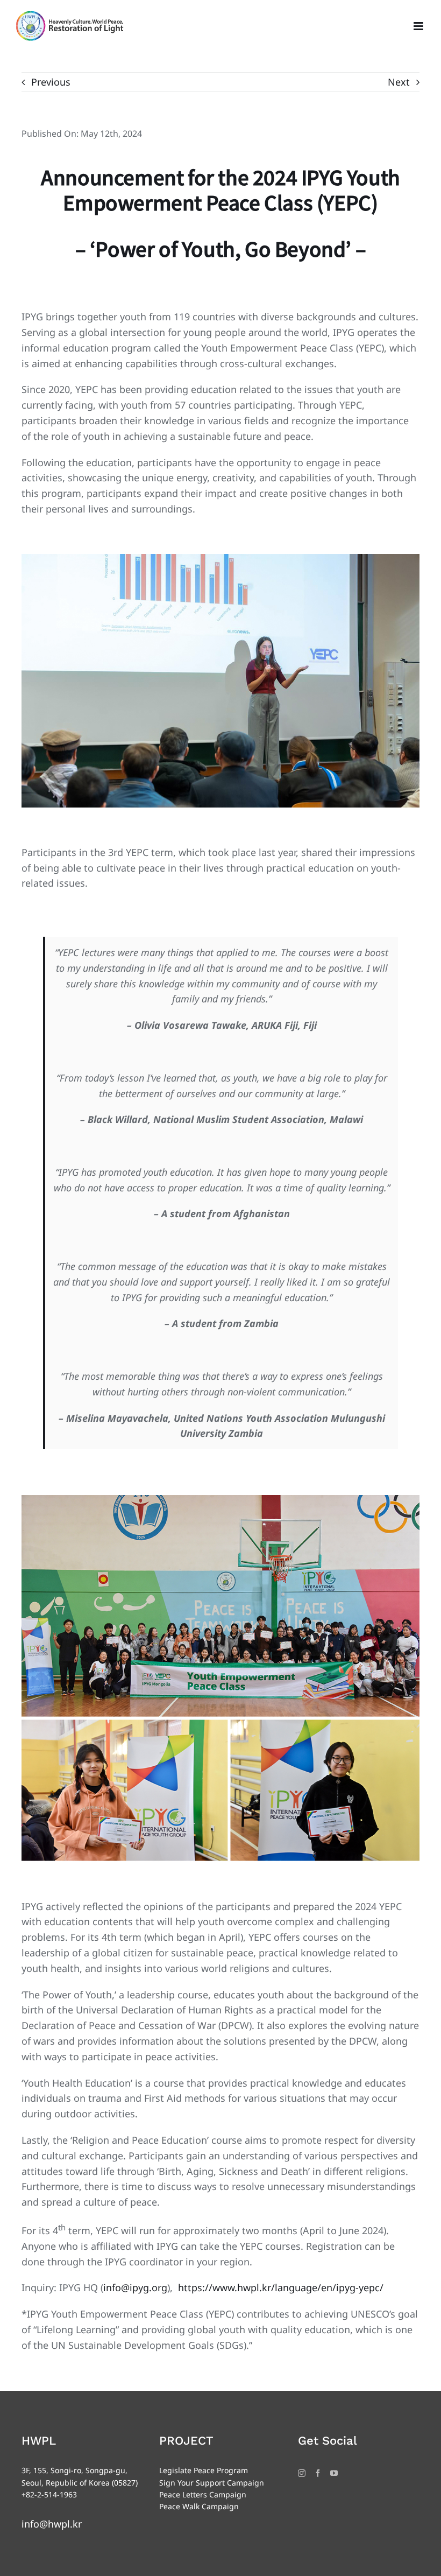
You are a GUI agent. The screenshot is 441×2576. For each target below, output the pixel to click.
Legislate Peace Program (204, 2470)
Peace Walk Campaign (199, 2506)
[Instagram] (302, 2473)
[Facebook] (318, 2473)
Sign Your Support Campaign (212, 2483)
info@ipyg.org (135, 2287)
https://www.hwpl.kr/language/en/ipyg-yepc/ (281, 2287)
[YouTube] (334, 2473)
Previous (51, 82)
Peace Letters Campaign (203, 2494)
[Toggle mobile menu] (419, 26)
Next (399, 82)
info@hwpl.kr (52, 2524)
